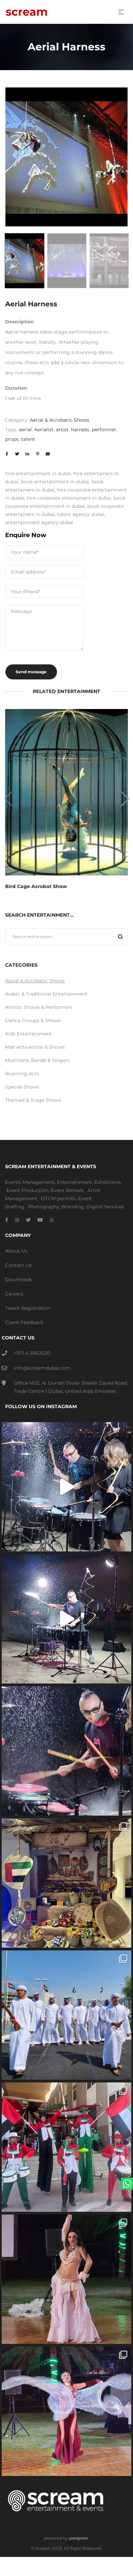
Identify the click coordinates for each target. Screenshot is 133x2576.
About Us (16, 1251)
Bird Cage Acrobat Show (36, 886)
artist (62, 430)
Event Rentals (67, 1190)
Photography (44, 1207)
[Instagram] (17, 1220)
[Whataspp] (52, 1220)
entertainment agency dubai (39, 522)
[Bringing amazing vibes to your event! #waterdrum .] (66, 1487)
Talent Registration (28, 1308)
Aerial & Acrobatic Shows (60, 420)
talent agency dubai (81, 514)
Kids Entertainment (28, 1034)
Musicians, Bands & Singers (38, 1060)
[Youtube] (40, 1220)
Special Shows (22, 1087)
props (12, 439)
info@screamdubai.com (42, 1368)
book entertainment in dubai (55, 482)
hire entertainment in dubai (38, 473)
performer (104, 430)
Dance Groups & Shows (33, 1020)
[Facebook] (7, 1220)
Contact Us (18, 1265)
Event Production (27, 1190)
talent (28, 439)
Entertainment (75, 1182)
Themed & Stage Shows (33, 1100)
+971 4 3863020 (32, 1353)
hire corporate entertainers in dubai (69, 498)
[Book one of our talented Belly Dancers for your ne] (66, 2279)
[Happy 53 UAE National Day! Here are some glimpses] (66, 1883)
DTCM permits (58, 1198)
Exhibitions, (108, 1182)
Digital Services (105, 1207)
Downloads (19, 1279)
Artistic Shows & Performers (39, 1007)
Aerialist (44, 430)
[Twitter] (28, 1220)
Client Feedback (24, 1322)
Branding (73, 1207)
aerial (25, 430)
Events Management (30, 1182)
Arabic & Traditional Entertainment (46, 994)
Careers (14, 1294)
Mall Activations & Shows (35, 1047)
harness (80, 430)
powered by (66, 2538)
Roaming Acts (22, 1074)
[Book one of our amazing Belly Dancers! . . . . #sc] (66, 2411)
